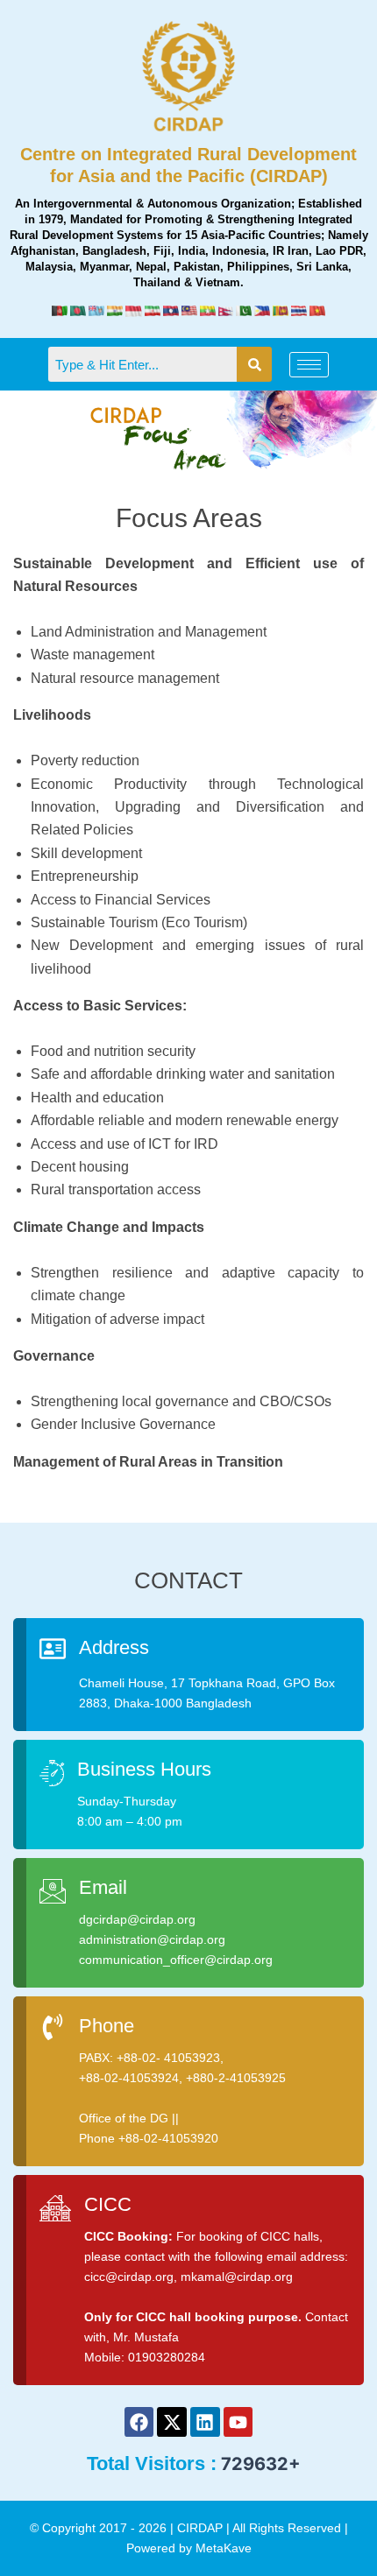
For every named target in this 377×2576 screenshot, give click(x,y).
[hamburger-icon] (309, 365)
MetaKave (224, 2548)
